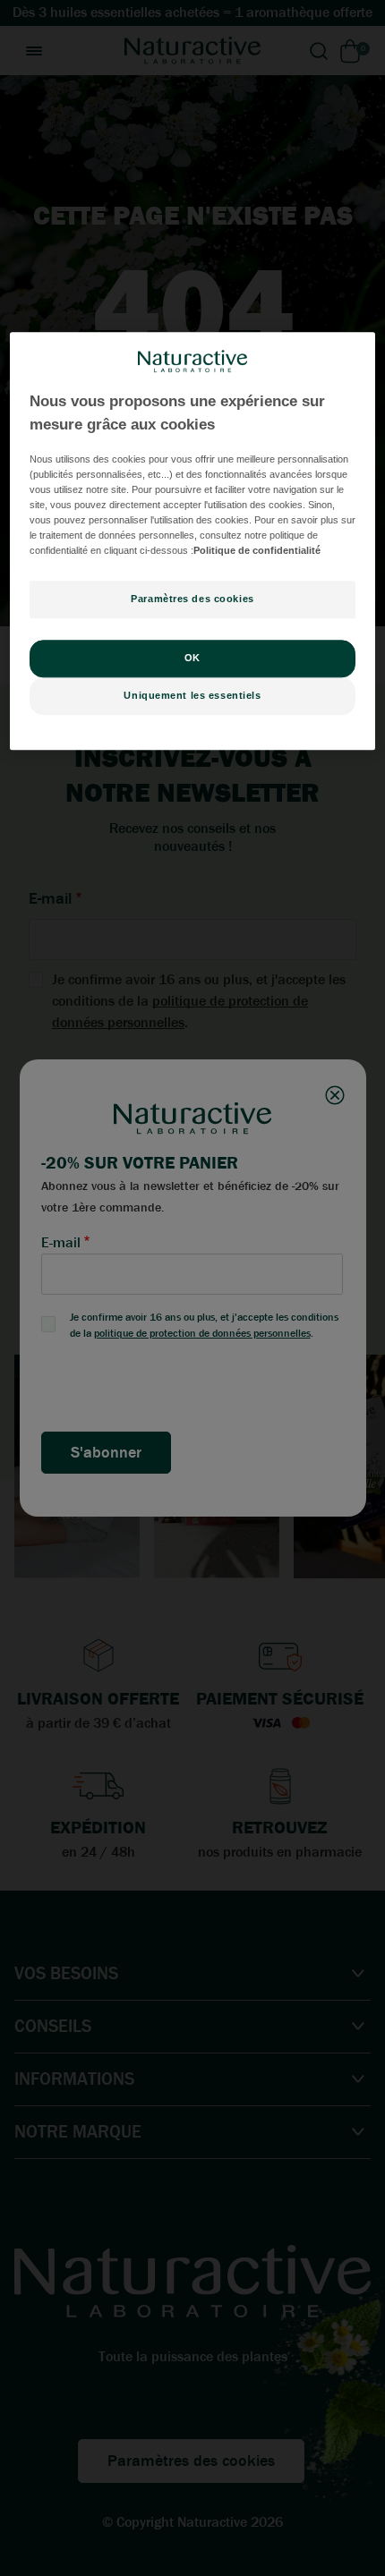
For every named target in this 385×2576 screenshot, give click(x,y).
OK (192, 658)
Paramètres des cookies (192, 599)
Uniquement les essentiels (192, 695)
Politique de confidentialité (257, 550)
